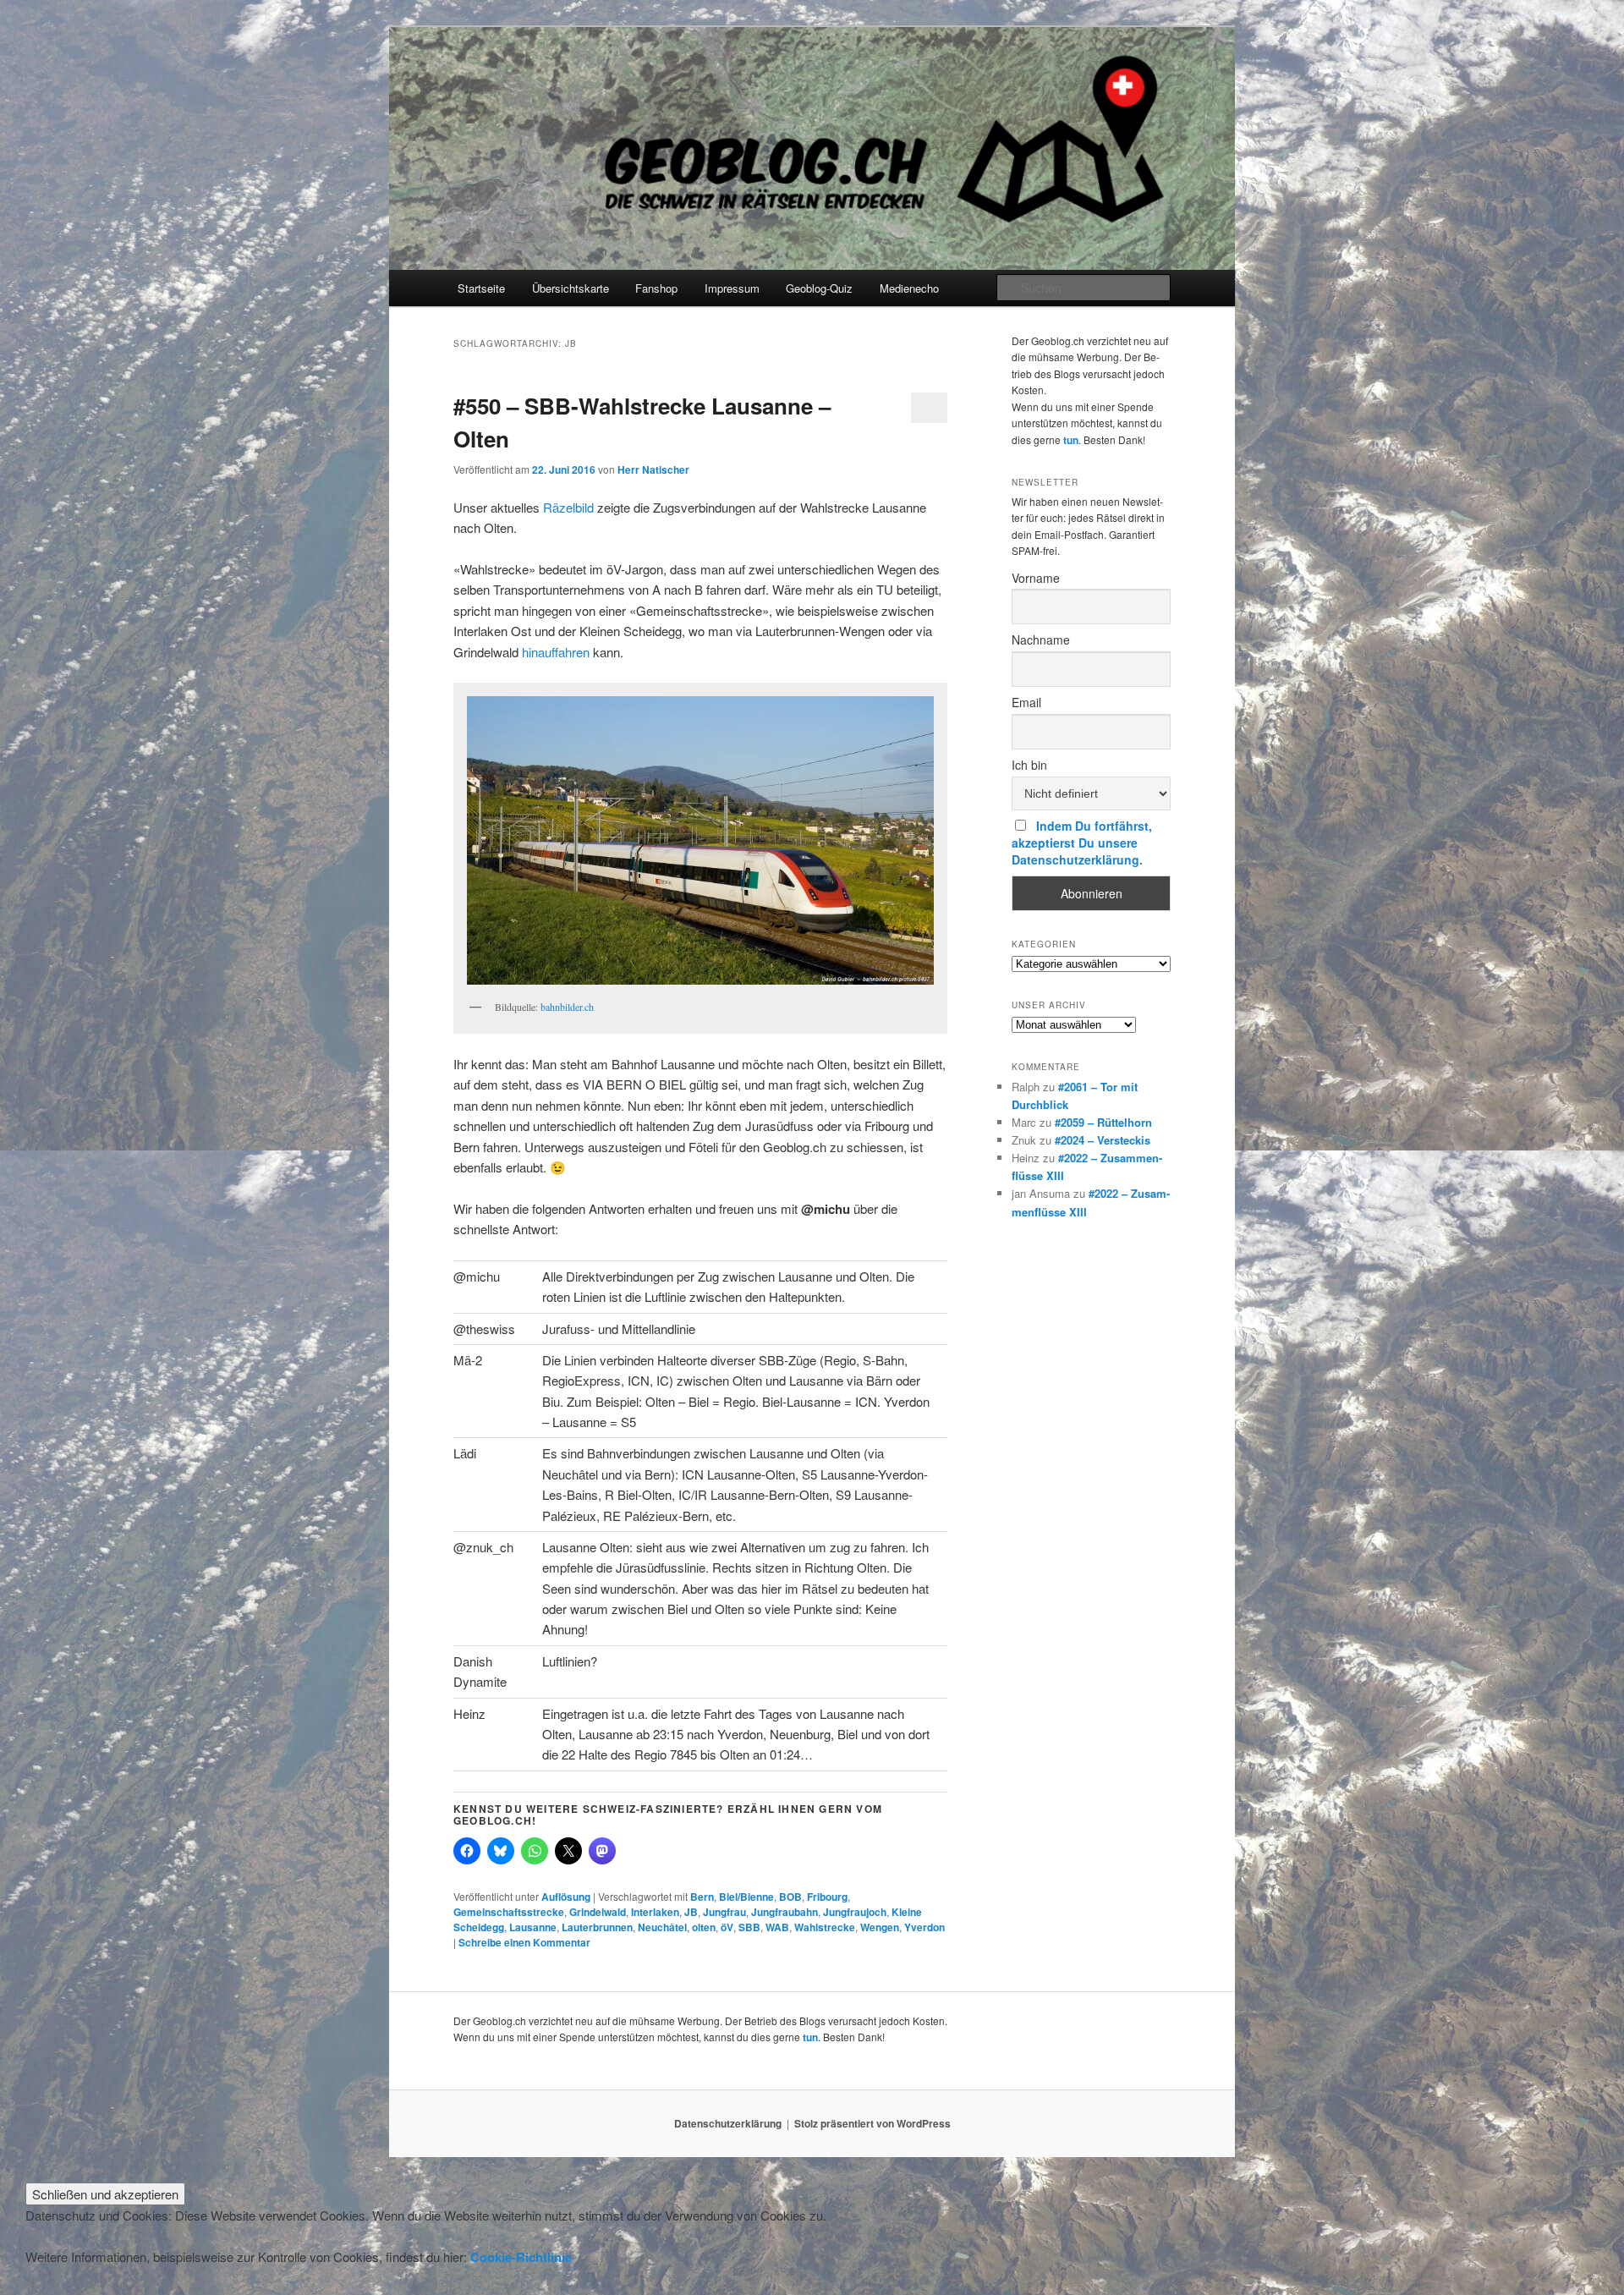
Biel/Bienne (746, 1897)
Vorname (1036, 578)
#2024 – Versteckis (1103, 1140)
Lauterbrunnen (597, 1927)
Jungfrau (724, 1912)
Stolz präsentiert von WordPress (872, 2123)
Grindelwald (598, 1912)
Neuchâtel (662, 1927)
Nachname (1041, 640)
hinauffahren (556, 652)
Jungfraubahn (785, 1912)
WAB (777, 1927)
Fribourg (827, 1897)
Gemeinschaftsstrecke (509, 1912)
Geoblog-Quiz (819, 288)
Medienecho (909, 288)
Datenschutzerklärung (728, 2123)
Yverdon (924, 1927)
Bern (702, 1897)
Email (1026, 702)
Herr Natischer (653, 469)
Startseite (481, 288)
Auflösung (566, 1897)
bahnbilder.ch (567, 1007)
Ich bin (1029, 765)
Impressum (732, 288)
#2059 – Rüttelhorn (1103, 1122)
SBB (749, 1927)
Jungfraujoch (855, 1912)
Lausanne (533, 1927)
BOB (790, 1897)
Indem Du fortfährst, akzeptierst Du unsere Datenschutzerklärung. (1082, 843)
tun (1071, 440)
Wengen (880, 1927)
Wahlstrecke (825, 1927)
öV (727, 1927)
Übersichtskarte (571, 288)
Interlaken (655, 1912)
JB (691, 1912)
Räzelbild (568, 507)
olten (704, 1927)
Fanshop (656, 288)
